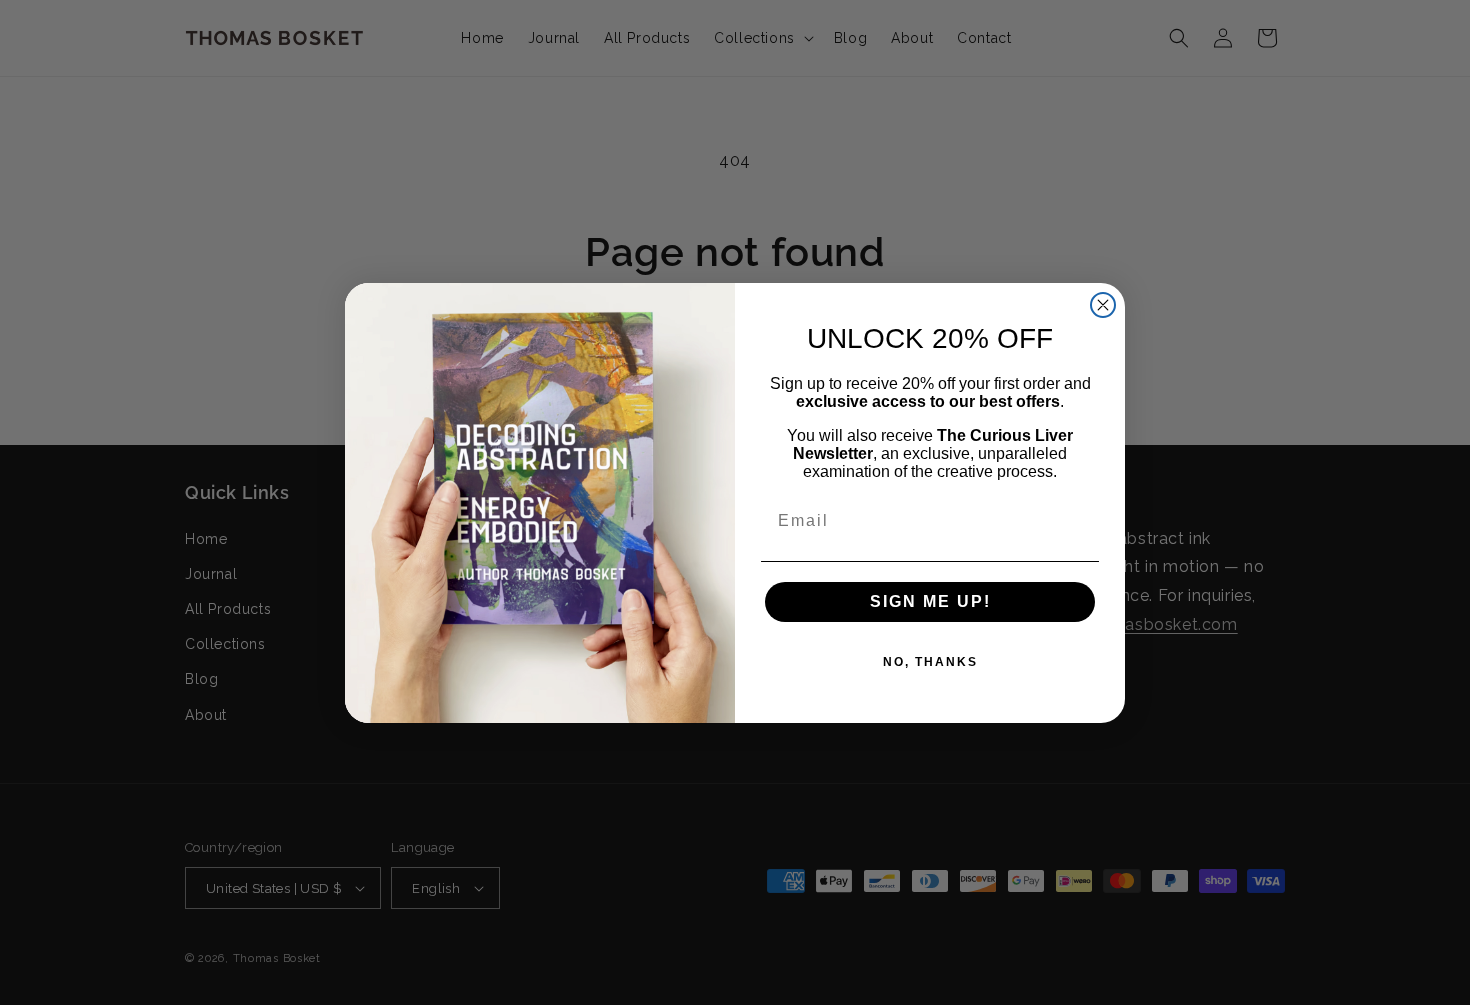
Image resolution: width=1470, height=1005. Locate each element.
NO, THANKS (930, 662)
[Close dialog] (1103, 305)
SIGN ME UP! (930, 601)
